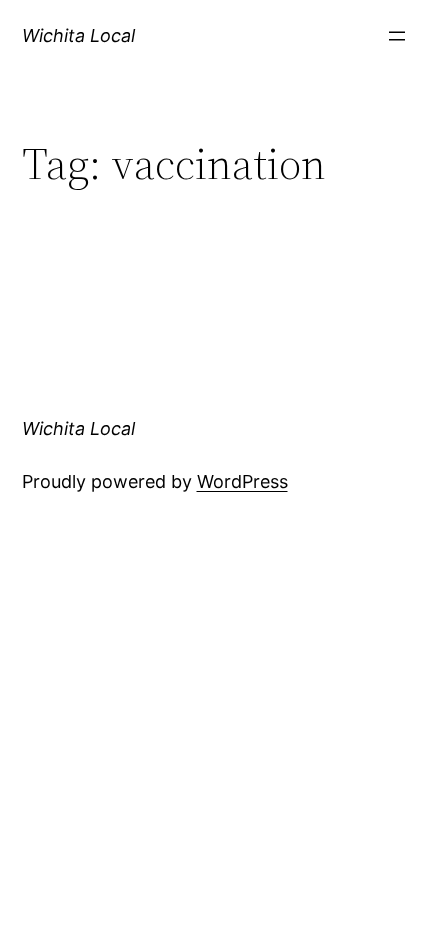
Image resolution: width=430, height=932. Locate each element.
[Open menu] (397, 36)
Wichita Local (78, 35)
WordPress (242, 481)
